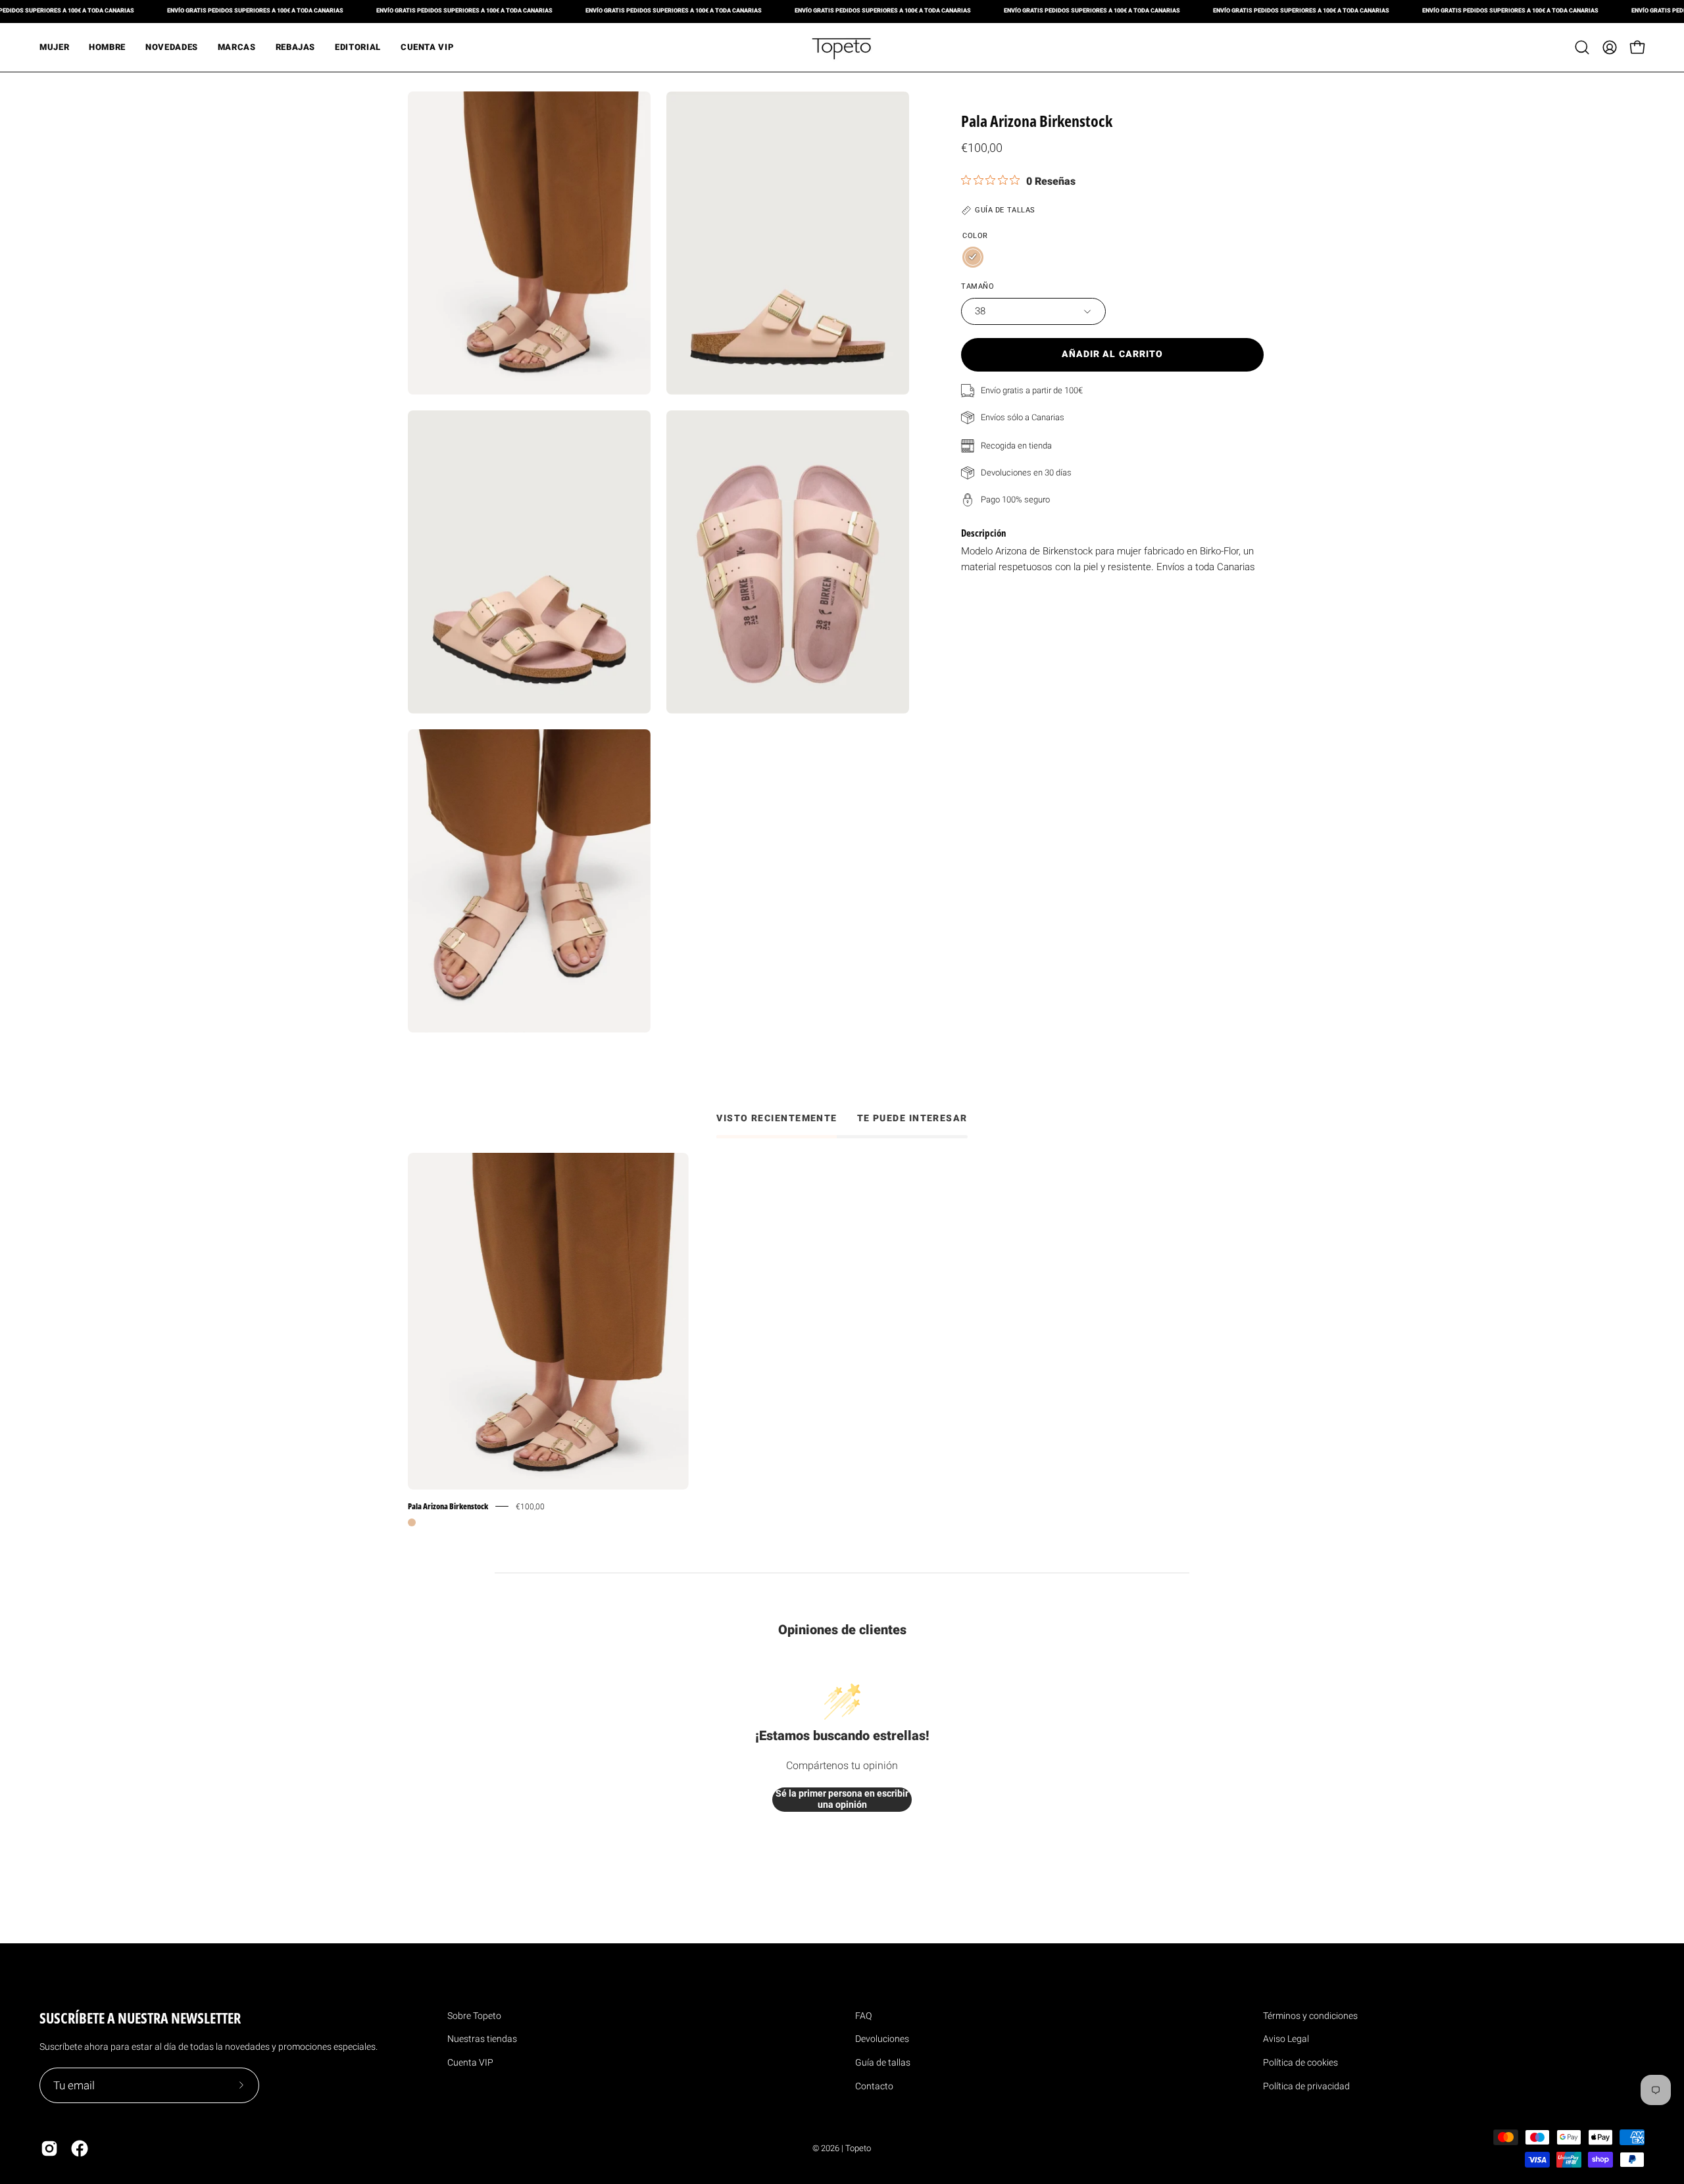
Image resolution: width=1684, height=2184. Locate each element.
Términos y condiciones (1310, 2016)
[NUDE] (973, 257)
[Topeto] (842, 47)
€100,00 (530, 1506)
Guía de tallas (883, 2062)
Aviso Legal (1286, 2039)
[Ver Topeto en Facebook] (80, 2148)
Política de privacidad (1306, 2086)
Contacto (874, 2086)
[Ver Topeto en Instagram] (49, 2148)
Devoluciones (882, 2039)
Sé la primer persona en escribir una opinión (842, 1799)
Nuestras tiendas (482, 2039)
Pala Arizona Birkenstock (448, 1506)
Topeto (858, 2148)
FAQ (863, 2016)
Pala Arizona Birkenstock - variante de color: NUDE (412, 1522)
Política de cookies (1300, 2062)
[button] (1582, 47)
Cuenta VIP (470, 2062)
